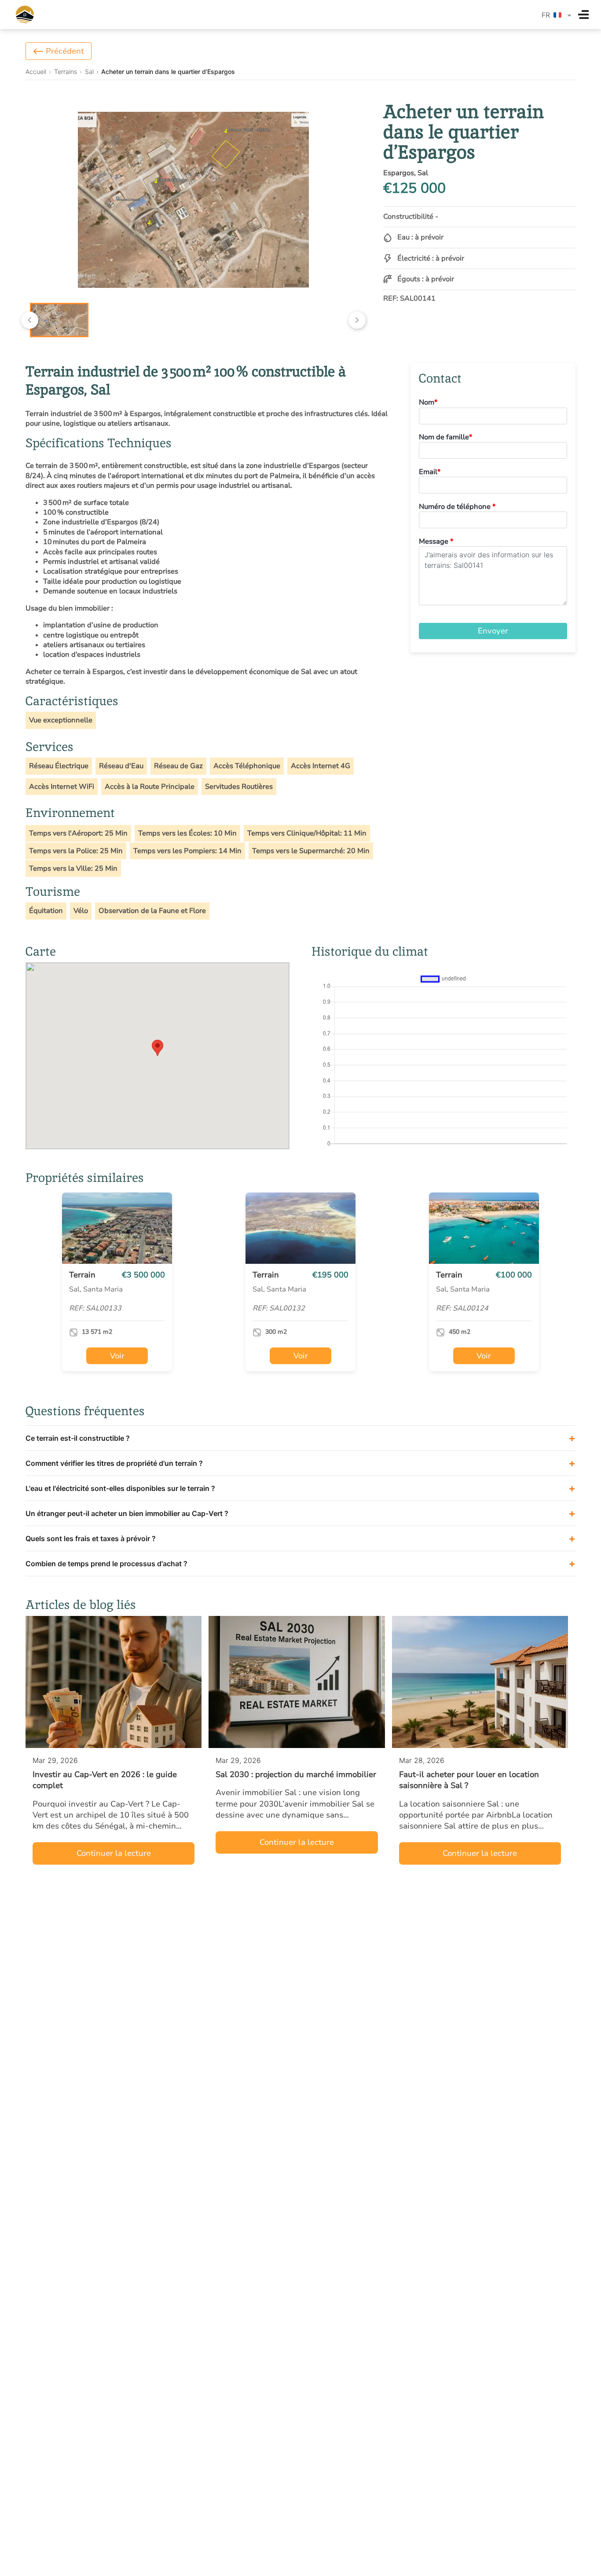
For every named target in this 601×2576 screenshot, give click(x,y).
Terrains (66, 72)
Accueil (36, 72)
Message (436, 541)
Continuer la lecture (114, 1853)
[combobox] (557, 15)
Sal (89, 72)
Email (430, 472)
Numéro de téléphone (457, 507)
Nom (428, 402)
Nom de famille (445, 437)
